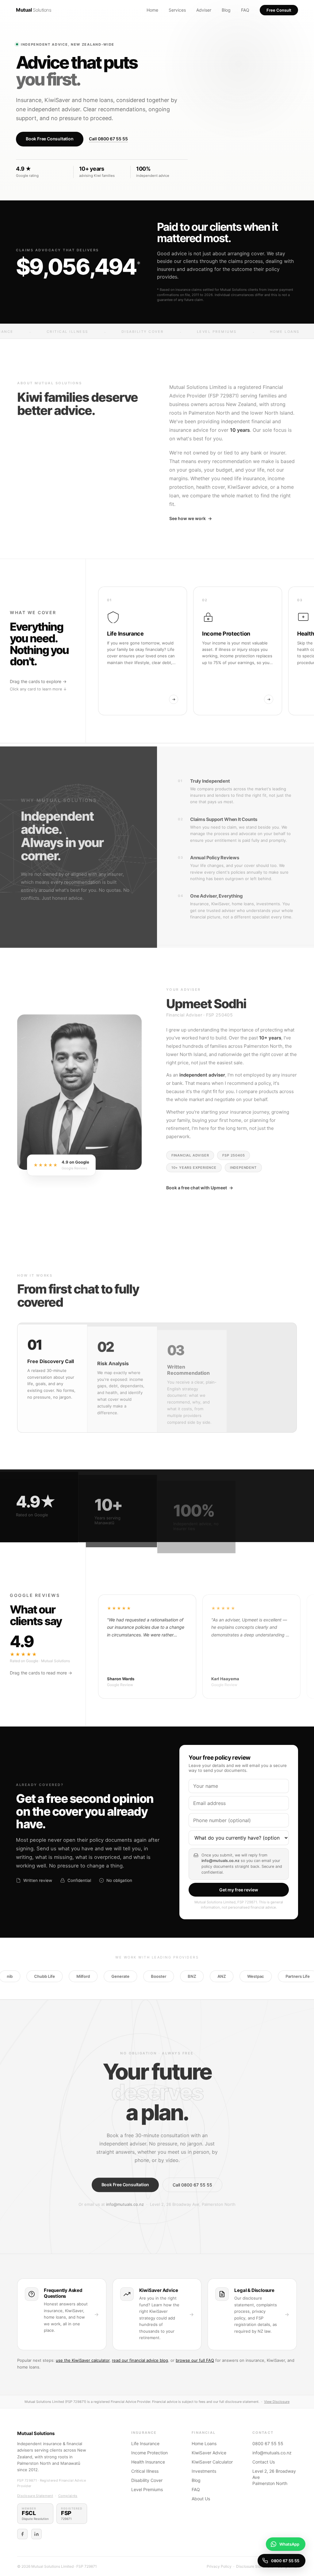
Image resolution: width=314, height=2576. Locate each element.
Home (152, 10)
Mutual (34, 10)
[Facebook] (22, 2534)
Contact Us (264, 2462)
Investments (204, 2471)
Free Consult (279, 10)
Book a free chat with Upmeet (200, 1186)
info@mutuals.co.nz (125, 2203)
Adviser (204, 10)
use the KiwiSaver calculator (83, 2360)
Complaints (68, 2496)
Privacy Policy (219, 2566)
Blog (226, 10)
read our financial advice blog (140, 2360)
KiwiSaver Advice (209, 2453)
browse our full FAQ (195, 2360)
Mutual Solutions (36, 2433)
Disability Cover (147, 2480)
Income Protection (149, 2453)
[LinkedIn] (36, 2534)
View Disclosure (277, 2402)
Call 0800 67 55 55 (108, 139)
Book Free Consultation (50, 139)
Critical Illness (145, 2471)
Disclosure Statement (35, 2496)
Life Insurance (145, 2443)
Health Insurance (148, 2462)
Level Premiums (147, 2489)
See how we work (191, 517)
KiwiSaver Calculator (212, 2462)
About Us (201, 2499)
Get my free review (239, 1890)
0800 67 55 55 (268, 2443)
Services (177, 10)
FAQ (245, 10)
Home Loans (204, 2443)
